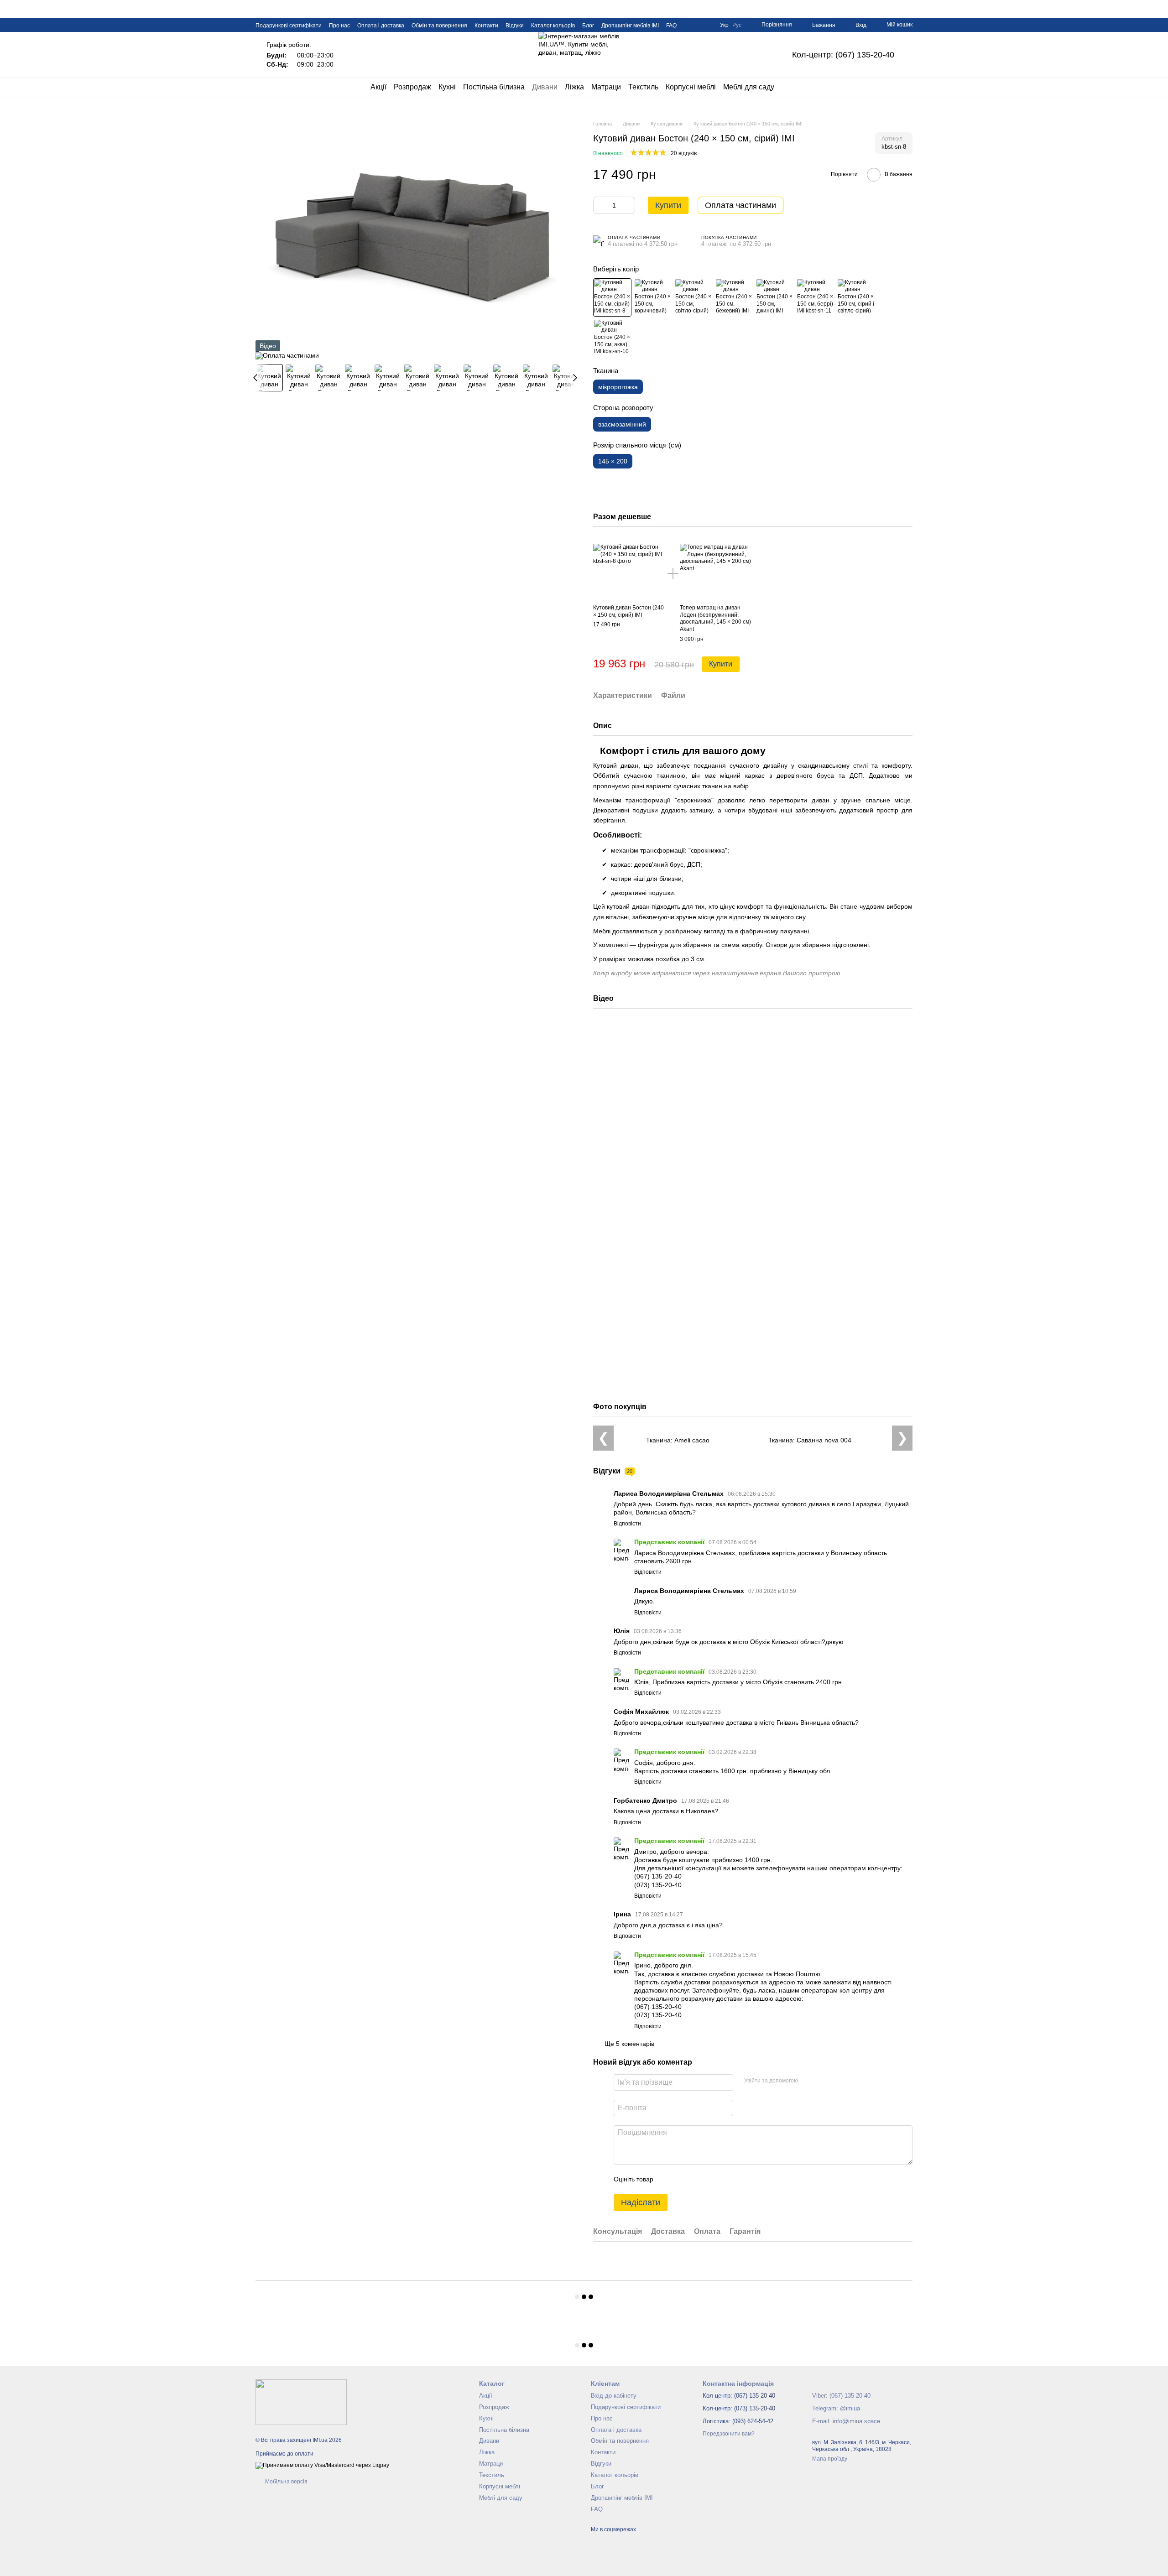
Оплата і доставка (381, 26)
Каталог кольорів (553, 26)
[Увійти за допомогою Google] (823, 2081)
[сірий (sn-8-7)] (856, 297)
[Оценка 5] (727, 2179)
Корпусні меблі (691, 87)
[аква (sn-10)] (612, 338)
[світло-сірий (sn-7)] (693, 297)
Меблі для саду (749, 87)
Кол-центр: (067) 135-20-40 (843, 55)
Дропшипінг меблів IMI (630, 26)
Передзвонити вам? (729, 2434)
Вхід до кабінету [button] (614, 2396)
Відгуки (515, 26)
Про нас (339, 26)
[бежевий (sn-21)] (734, 297)
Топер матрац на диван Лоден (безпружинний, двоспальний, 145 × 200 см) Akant (715, 618)
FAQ (671, 26)
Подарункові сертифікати (289, 26)
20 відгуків (684, 153)
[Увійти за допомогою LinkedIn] (837, 2081)
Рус (737, 25)
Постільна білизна (494, 87)
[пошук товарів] (791, 87)
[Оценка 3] (698, 2179)
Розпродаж (412, 87)
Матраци (606, 87)
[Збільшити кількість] (628, 205)
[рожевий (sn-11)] (815, 297)
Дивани (545, 87)
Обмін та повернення (439, 26)
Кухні (447, 87)
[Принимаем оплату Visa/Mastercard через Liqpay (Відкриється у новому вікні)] (322, 2465)
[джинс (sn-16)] (775, 297)
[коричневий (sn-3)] (653, 297)
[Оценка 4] (712, 2179)
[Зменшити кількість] (600, 205)
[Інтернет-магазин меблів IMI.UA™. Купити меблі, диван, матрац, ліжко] (301, 2402)
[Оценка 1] (668, 2179)
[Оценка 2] (683, 2179)
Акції (378, 87)
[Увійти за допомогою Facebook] (808, 2081)
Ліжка (574, 87)
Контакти (486, 26)
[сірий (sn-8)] (612, 297)
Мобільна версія (286, 2482)
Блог (588, 26)
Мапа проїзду (830, 2459)
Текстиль (643, 87)
